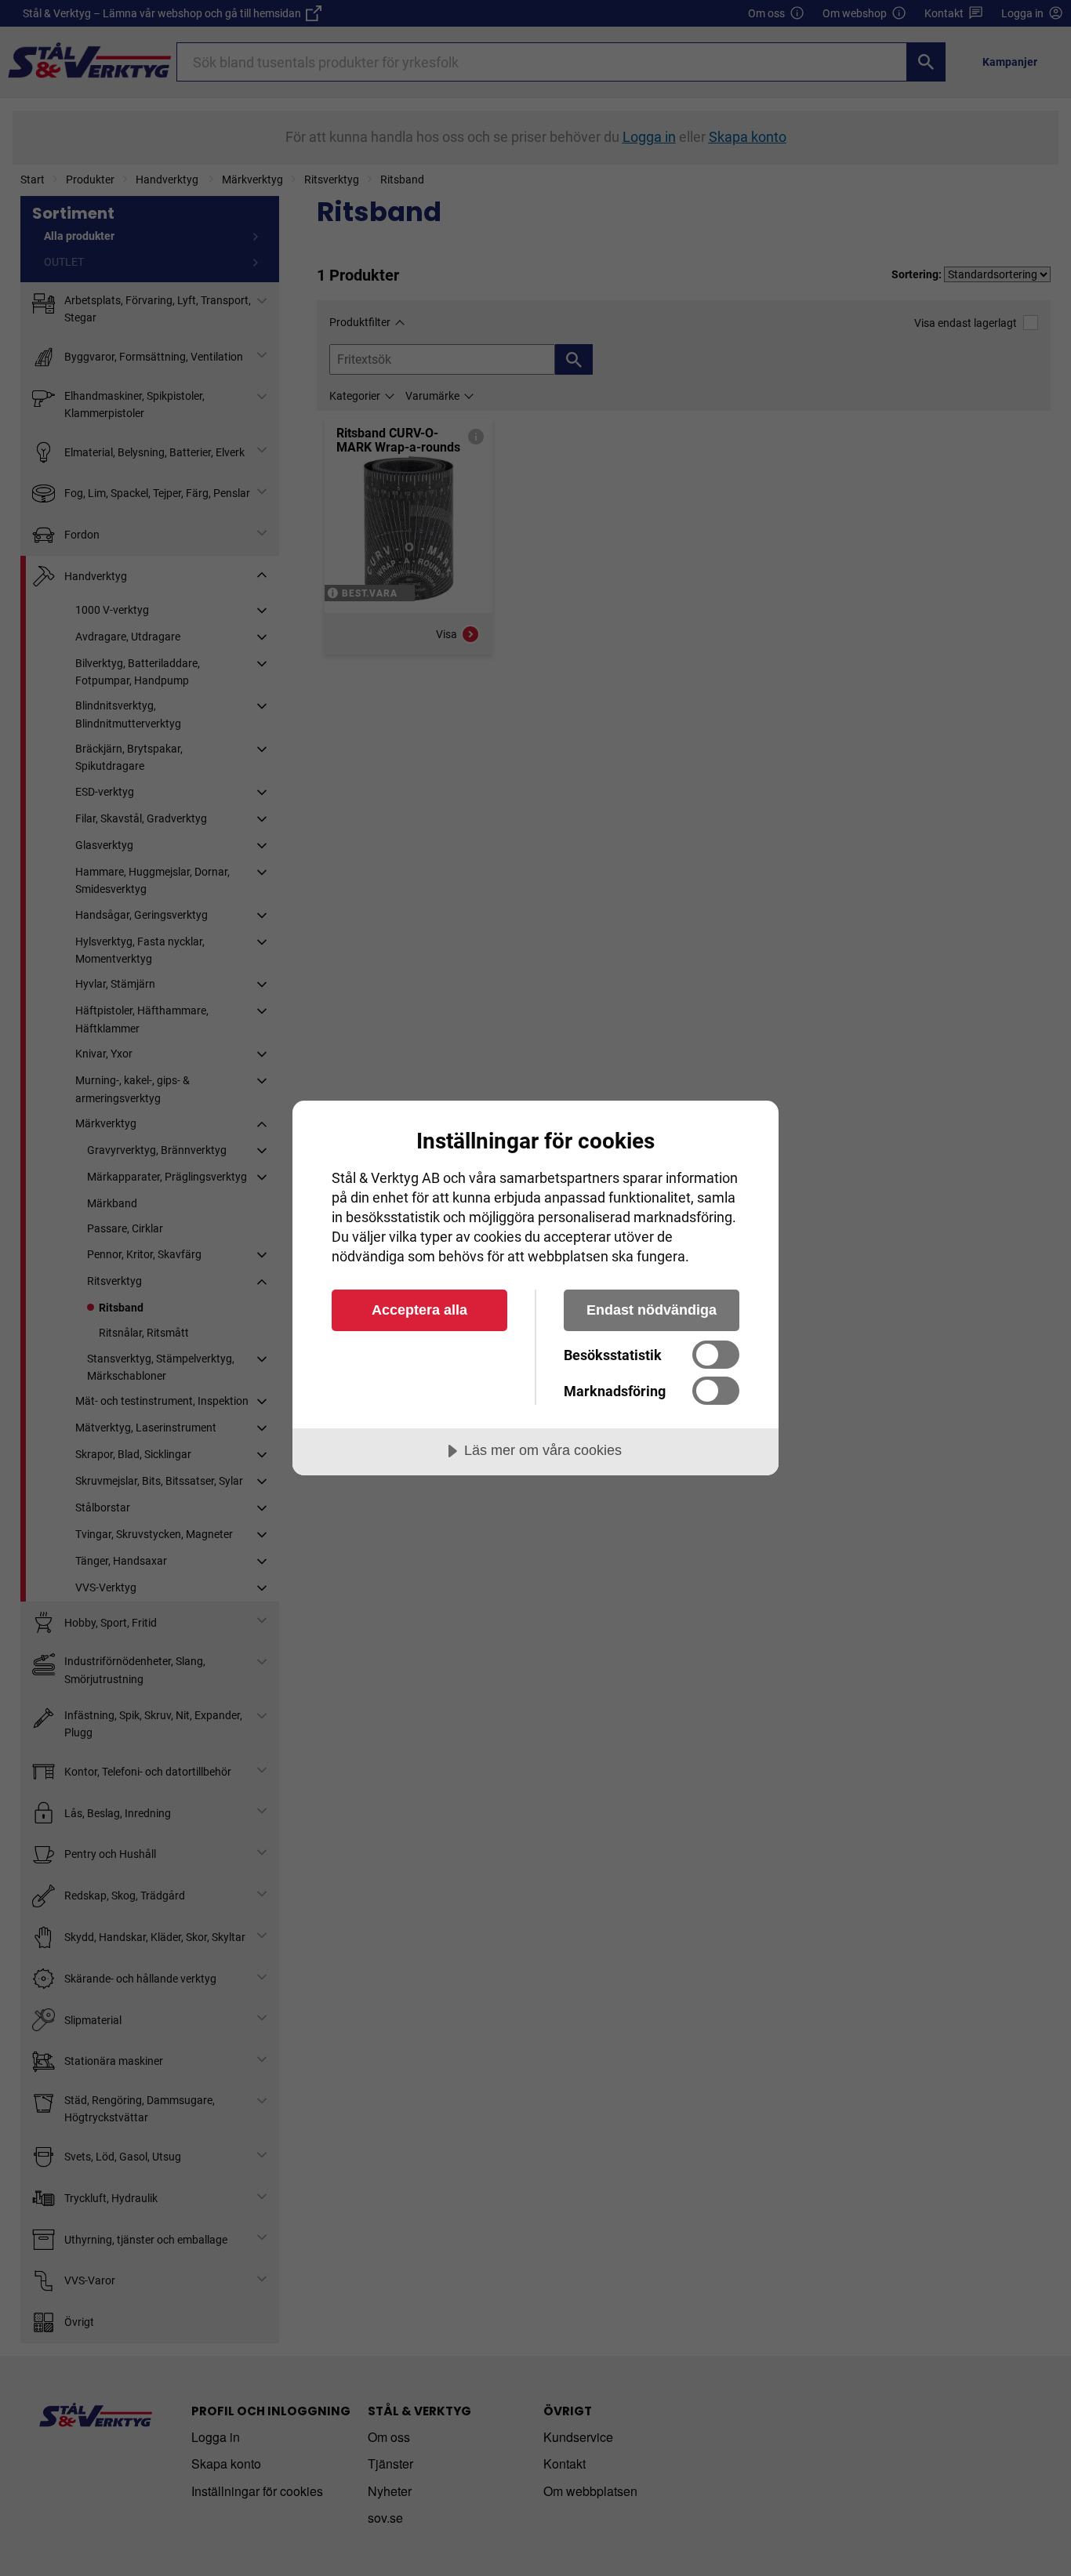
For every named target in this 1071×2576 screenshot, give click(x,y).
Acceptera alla (419, 1310)
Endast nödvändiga (652, 1310)
